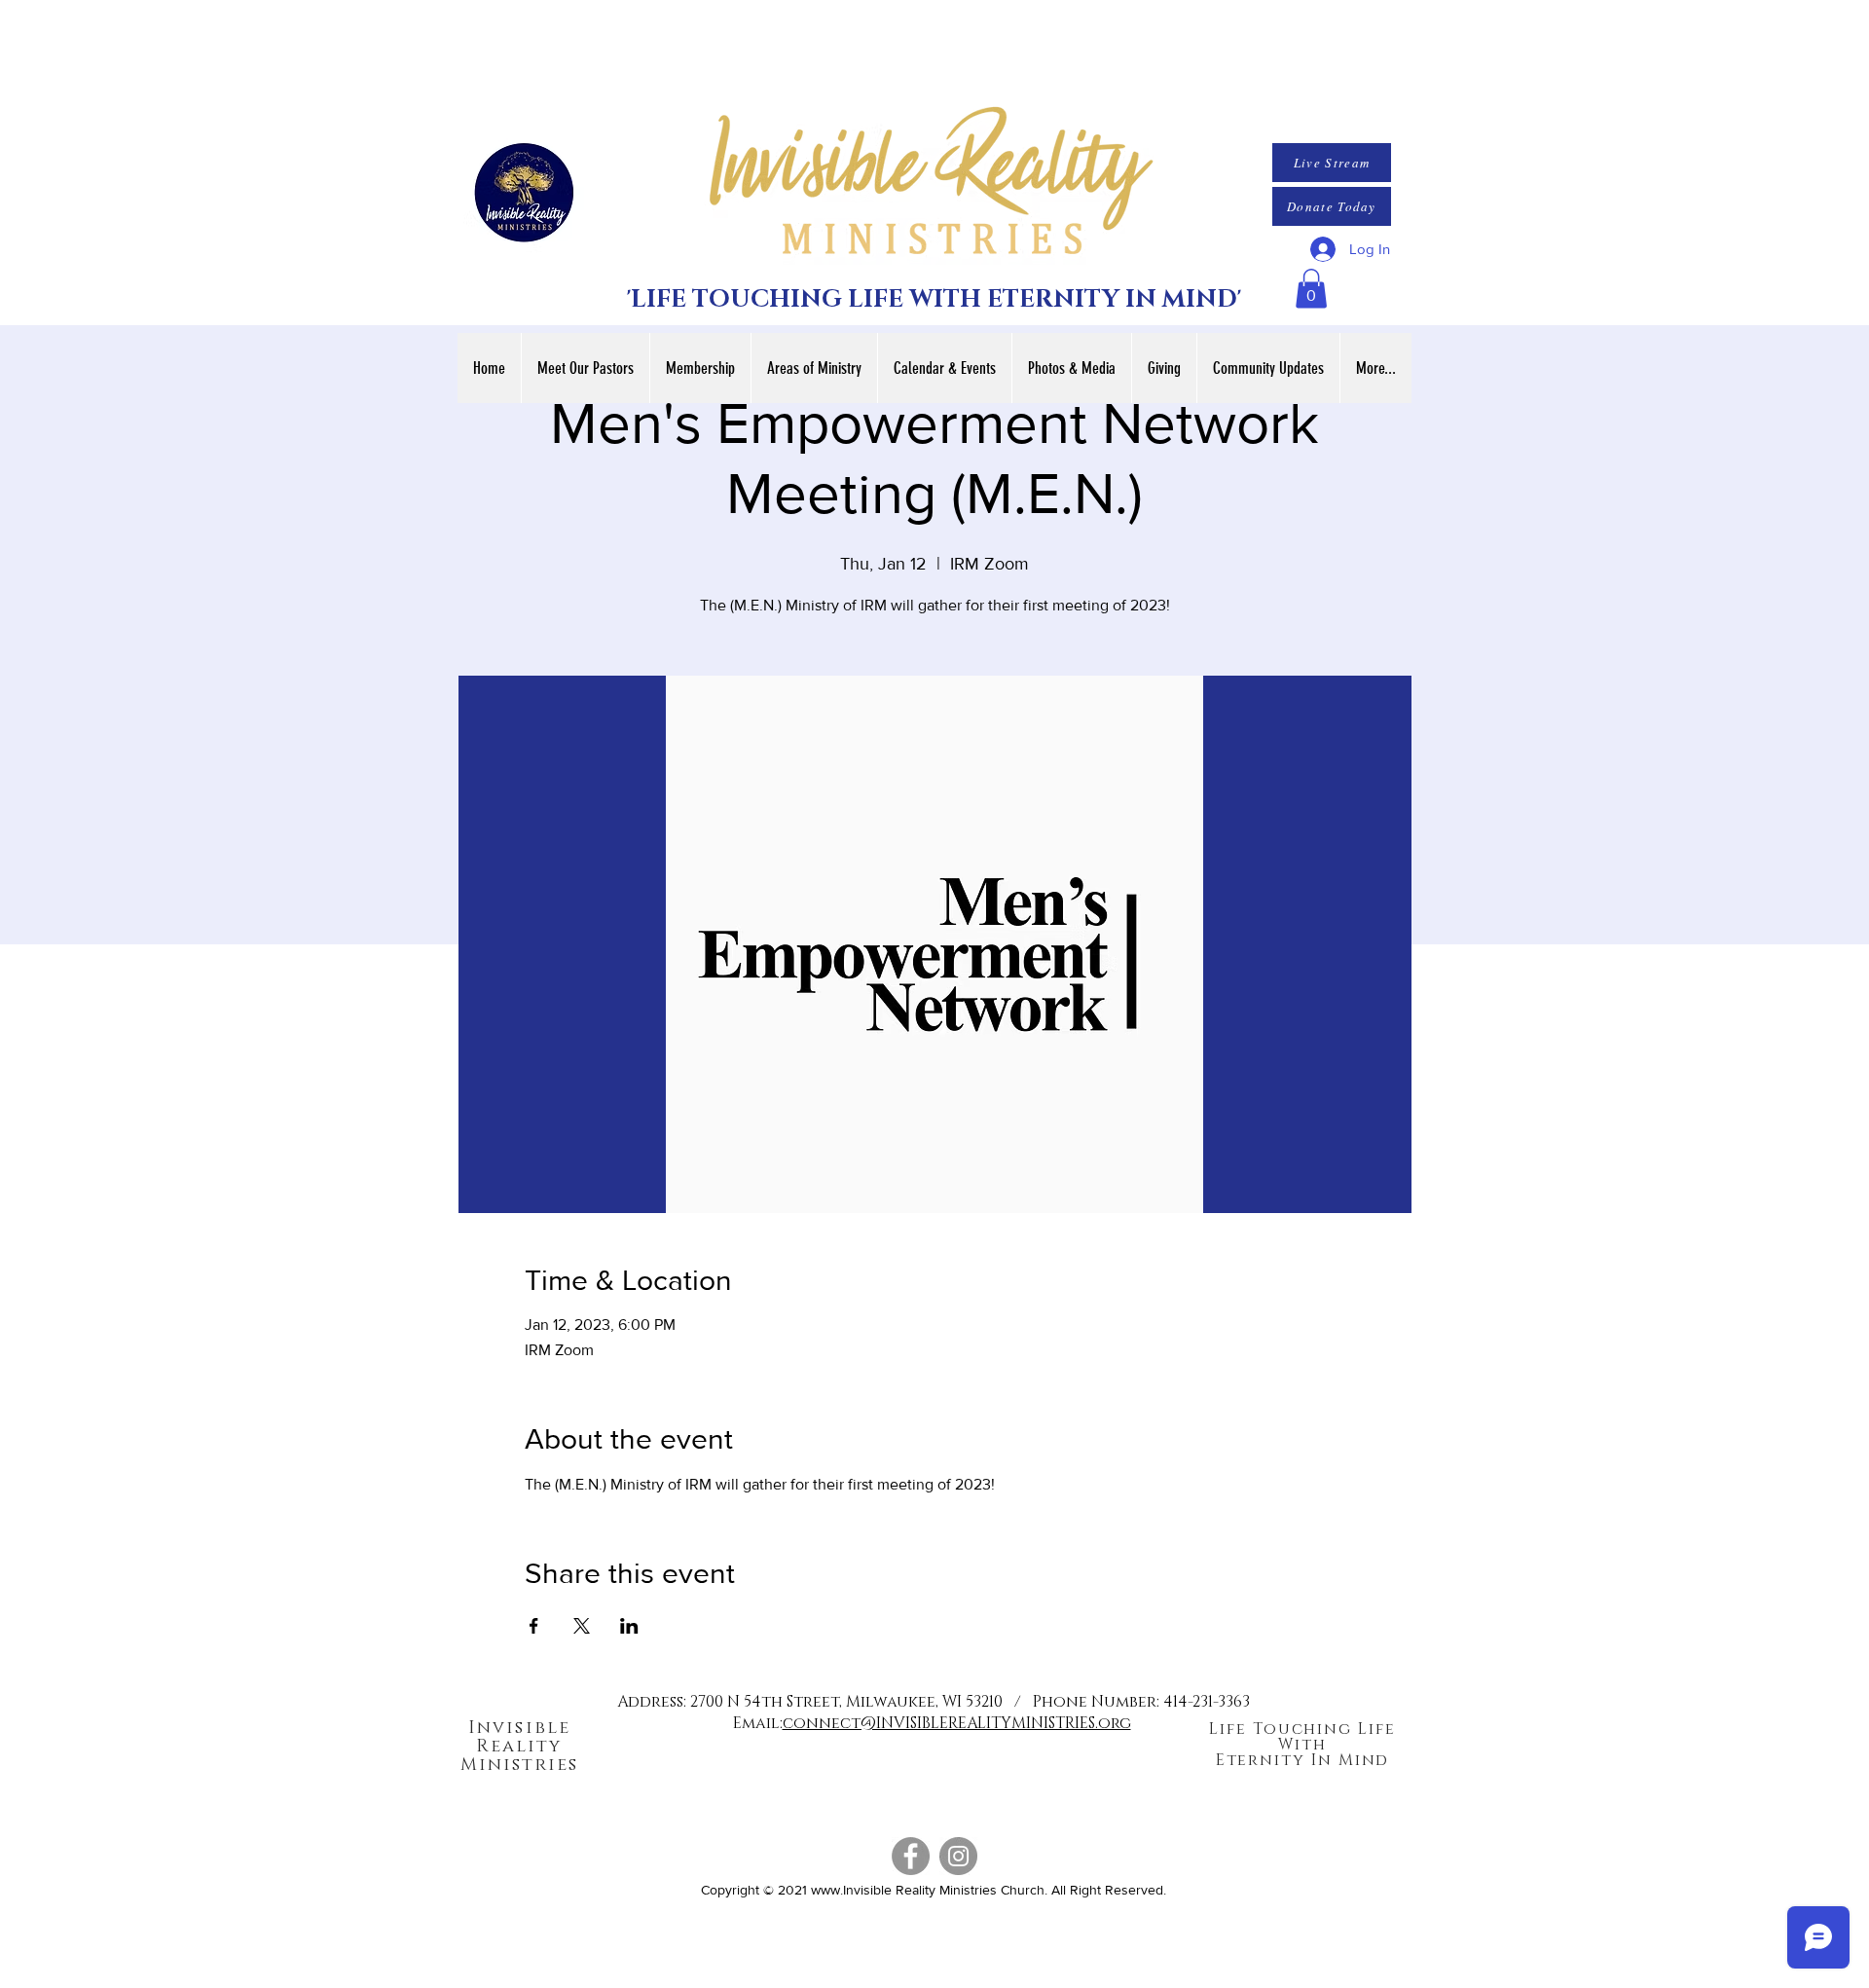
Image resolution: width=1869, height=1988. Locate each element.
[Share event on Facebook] (534, 1626)
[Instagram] (958, 1856)
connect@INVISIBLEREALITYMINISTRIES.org (957, 1723)
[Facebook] (911, 1856)
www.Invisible (851, 1890)
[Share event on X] (582, 1626)
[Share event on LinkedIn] (629, 1626)
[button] (1311, 289)
